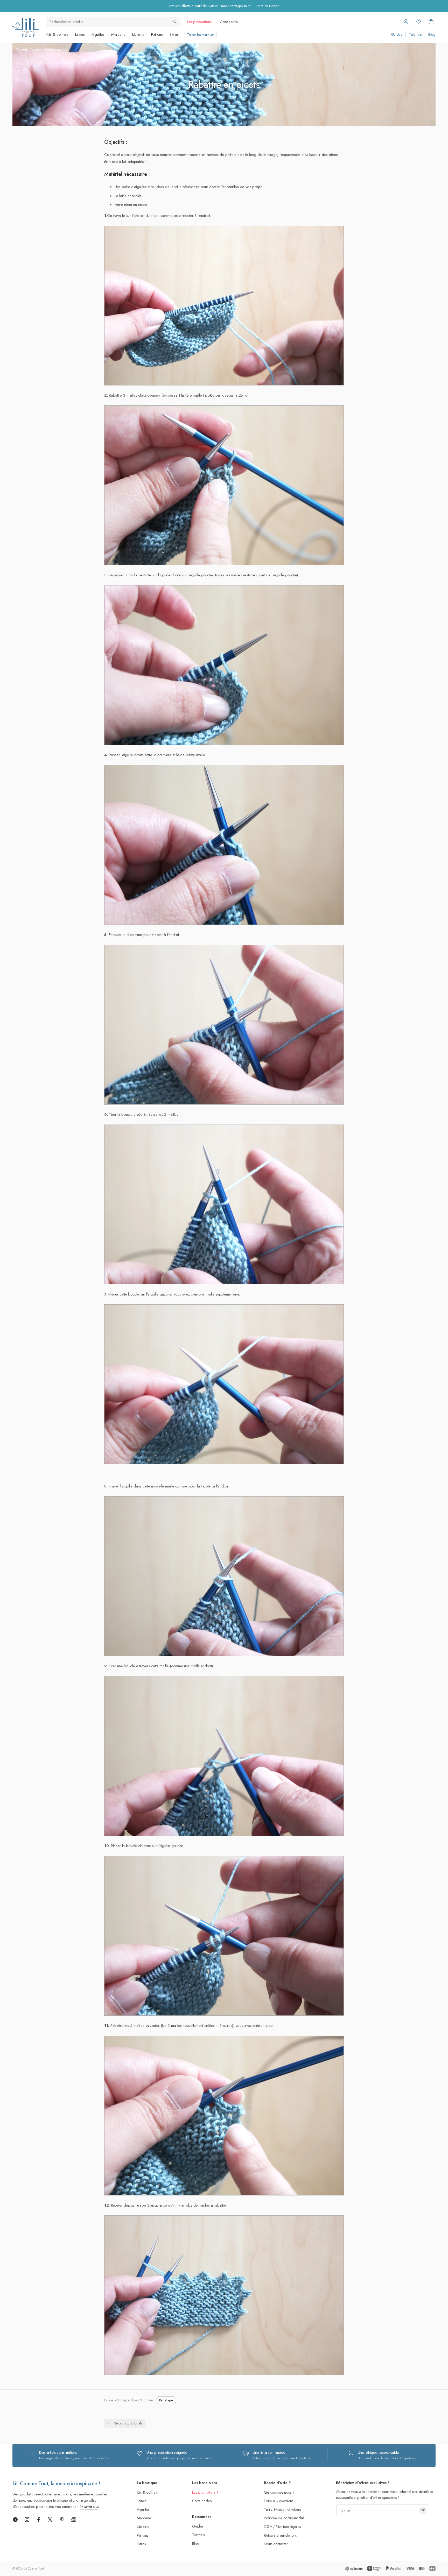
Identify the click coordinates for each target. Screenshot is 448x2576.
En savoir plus (89, 2507)
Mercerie (118, 34)
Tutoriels (415, 35)
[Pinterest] (62, 2520)
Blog (432, 35)
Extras (174, 34)
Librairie (138, 34)
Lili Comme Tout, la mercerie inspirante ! (56, 2484)
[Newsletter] (73, 2520)
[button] (431, 22)
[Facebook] (39, 2520)
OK (423, 2510)
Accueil (22, 49)
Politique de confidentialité (284, 2518)
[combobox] (113, 22)
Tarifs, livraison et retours (283, 2509)
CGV (268, 2526)
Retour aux (128, 2423)
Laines (80, 34)
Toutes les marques (201, 35)
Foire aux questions (279, 2501)
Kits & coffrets (57, 34)
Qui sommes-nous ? (279, 2492)
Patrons (157, 34)
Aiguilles (98, 34)
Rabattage (166, 2400)
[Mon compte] (406, 22)
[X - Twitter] (50, 2520)
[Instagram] (27, 2520)
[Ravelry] (15, 2520)
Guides (397, 35)
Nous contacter (276, 2544)
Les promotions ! (200, 22)
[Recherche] (175, 22)
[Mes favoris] (418, 22)
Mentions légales (288, 2526)
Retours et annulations (280, 2535)
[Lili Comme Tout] (25, 27)
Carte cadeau (230, 22)
